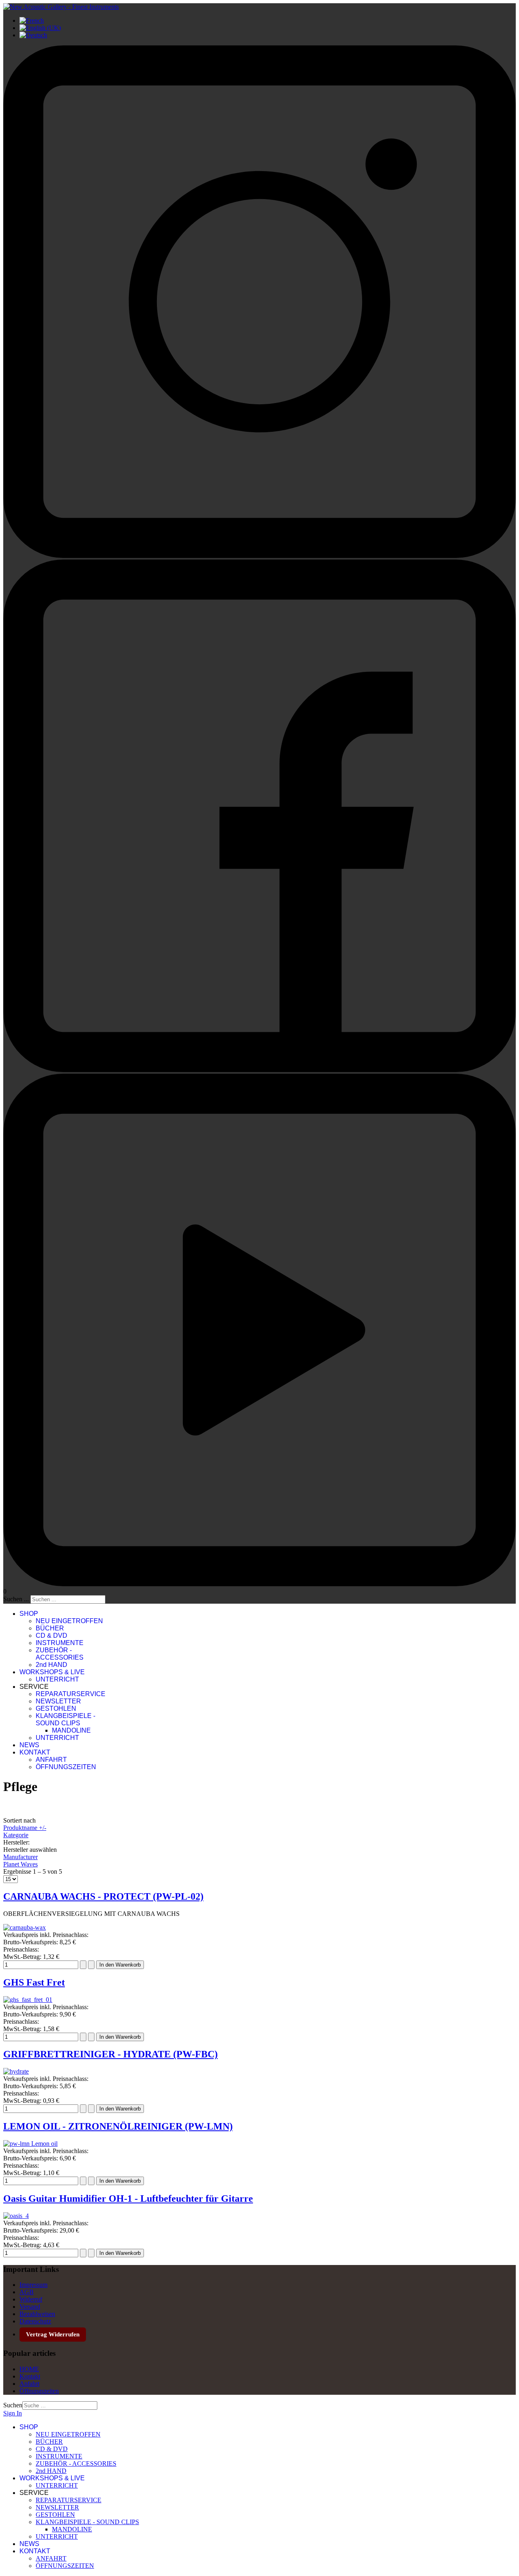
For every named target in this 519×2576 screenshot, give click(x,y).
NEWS (29, 1745)
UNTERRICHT (57, 1679)
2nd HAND (51, 1665)
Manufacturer (20, 1857)
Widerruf (31, 2299)
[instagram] (259, 556)
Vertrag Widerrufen (53, 2334)
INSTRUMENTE (60, 1643)
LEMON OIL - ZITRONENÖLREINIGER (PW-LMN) (118, 2126)
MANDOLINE (71, 1730)
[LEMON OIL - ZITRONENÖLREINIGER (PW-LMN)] (30, 2144)
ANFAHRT (51, 1760)
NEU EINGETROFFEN (69, 1621)
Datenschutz (35, 2321)
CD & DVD (51, 1635)
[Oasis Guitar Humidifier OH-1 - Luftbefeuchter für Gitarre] (16, 2216)
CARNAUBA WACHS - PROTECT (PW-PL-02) (103, 1896)
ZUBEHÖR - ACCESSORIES (60, 1654)
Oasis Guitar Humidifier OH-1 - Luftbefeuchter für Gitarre (128, 2199)
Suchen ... (16, 1599)
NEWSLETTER (58, 1701)
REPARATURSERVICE (71, 1694)
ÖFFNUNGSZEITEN (66, 1767)
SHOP (29, 1614)
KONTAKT (35, 1752)
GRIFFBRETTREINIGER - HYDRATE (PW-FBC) (110, 2054)
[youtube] (259, 1584)
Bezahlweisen (37, 2314)
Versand (30, 2307)
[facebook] (259, 1070)
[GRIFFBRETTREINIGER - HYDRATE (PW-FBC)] (16, 2071)
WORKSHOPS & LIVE (52, 1672)
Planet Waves (20, 1864)
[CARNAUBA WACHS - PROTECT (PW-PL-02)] (25, 1927)
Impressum (33, 2285)
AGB (27, 2292)
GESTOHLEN (56, 1708)
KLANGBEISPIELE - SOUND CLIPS (65, 1719)
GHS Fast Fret (34, 1982)
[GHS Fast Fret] (28, 2000)
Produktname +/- (25, 1828)
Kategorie (16, 1835)
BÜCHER (50, 1628)
